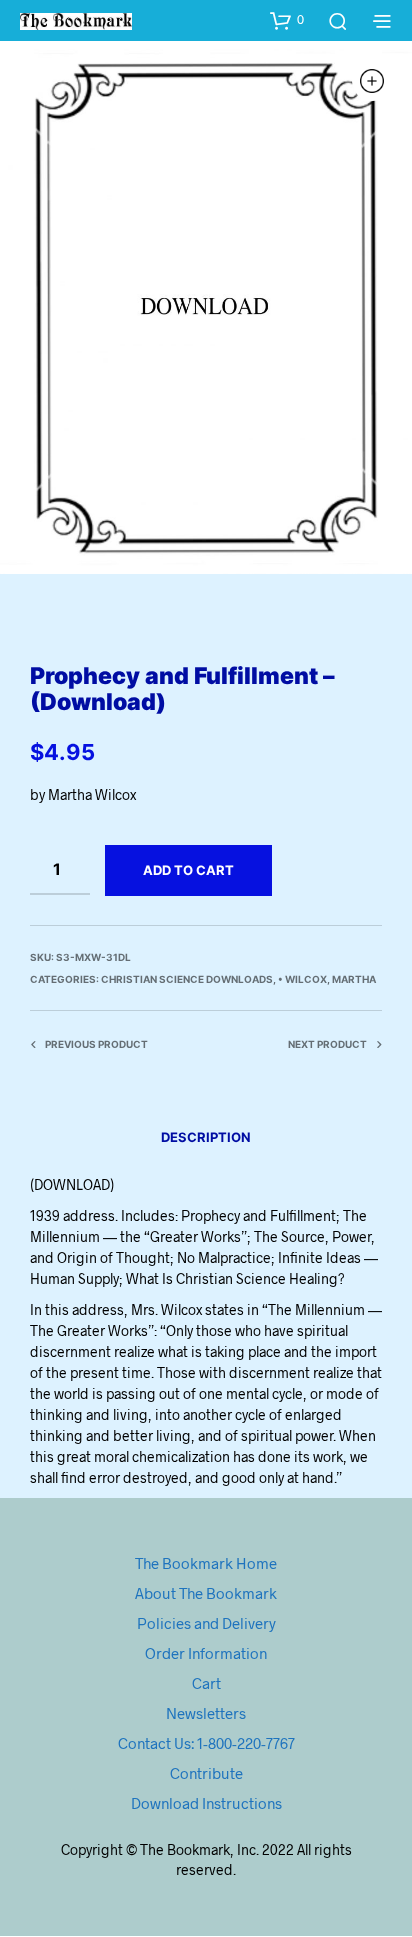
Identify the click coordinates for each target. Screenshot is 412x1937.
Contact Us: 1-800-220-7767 (206, 1743)
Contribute (206, 1773)
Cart (206, 1683)
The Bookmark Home (206, 1563)
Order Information (206, 1653)
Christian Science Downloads (187, 979)
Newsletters (206, 1713)
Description (206, 1137)
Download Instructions (206, 1803)
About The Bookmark (206, 1593)
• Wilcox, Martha (327, 979)
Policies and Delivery (206, 1623)
